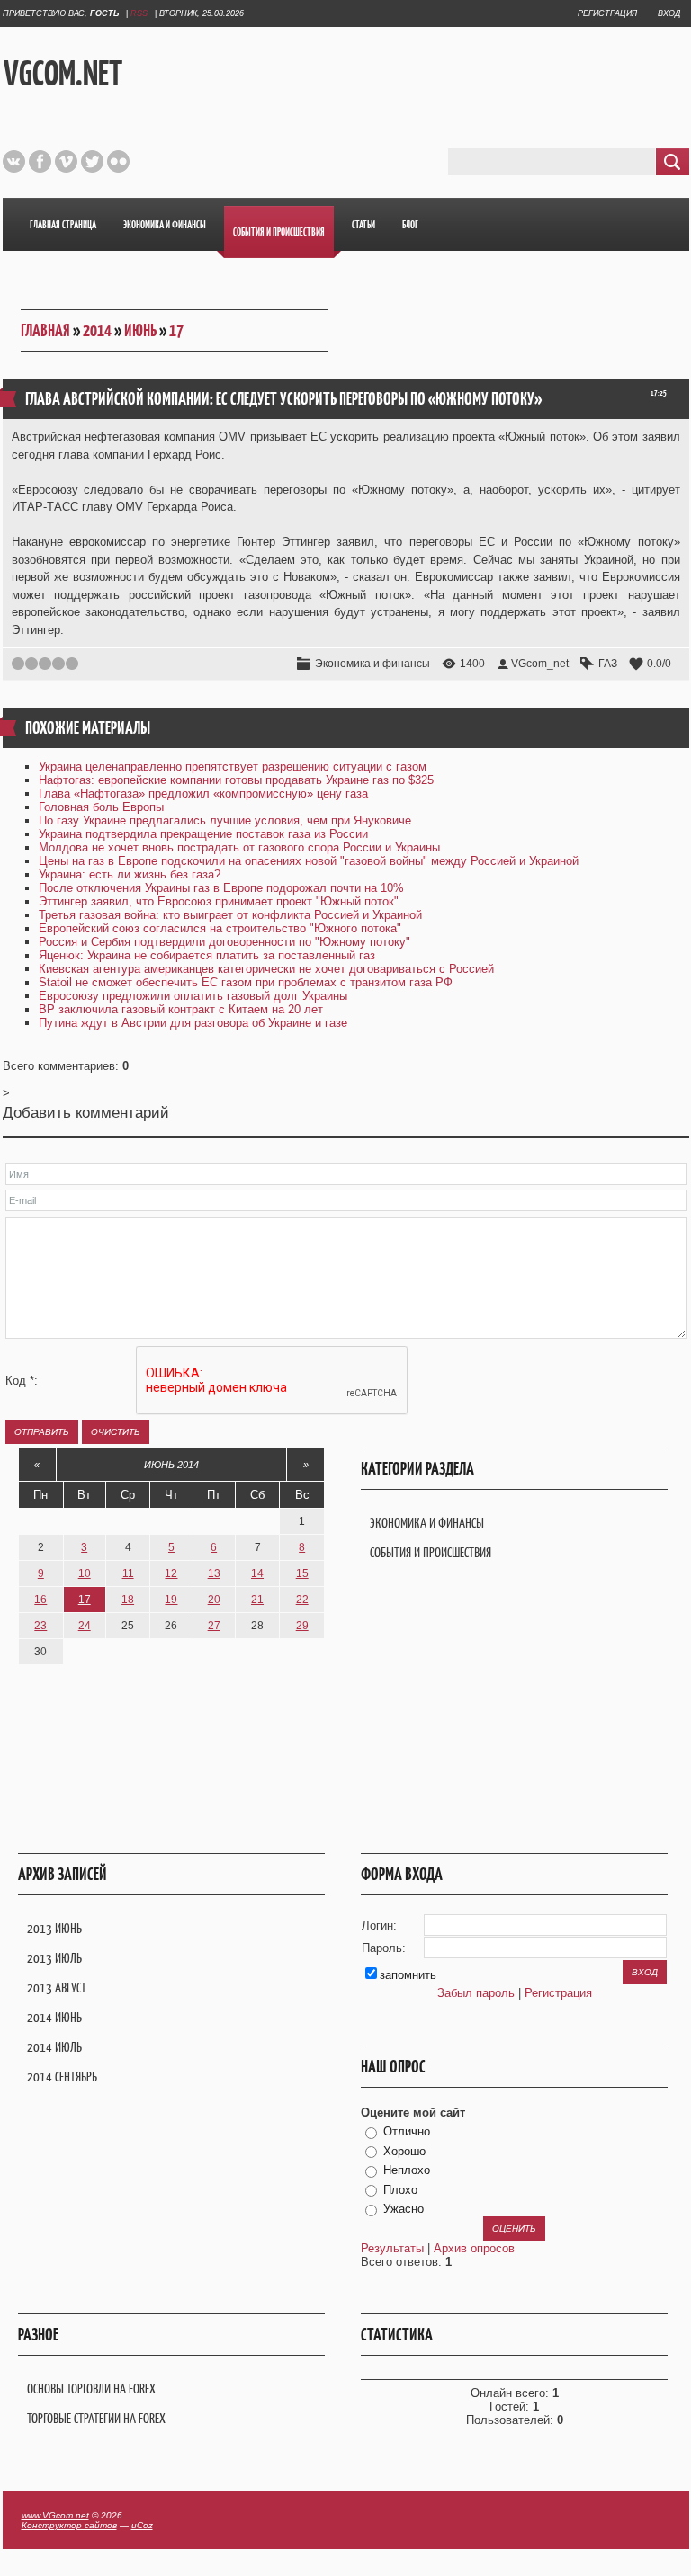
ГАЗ (608, 664)
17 (176, 330)
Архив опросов (474, 2248)
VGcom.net (63, 73)
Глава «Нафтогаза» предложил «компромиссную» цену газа (203, 793)
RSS (139, 13)
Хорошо (404, 2151)
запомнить (408, 1975)
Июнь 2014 (171, 1465)
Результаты (392, 2248)
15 (302, 1573)
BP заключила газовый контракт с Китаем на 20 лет (181, 1009)
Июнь (140, 330)
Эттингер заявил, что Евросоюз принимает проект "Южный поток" (219, 901)
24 (85, 1626)
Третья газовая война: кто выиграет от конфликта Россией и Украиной (230, 915)
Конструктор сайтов (69, 2525)
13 (214, 1573)
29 (302, 1626)
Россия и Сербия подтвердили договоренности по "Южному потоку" (224, 942)
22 (302, 1600)
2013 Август (57, 1988)
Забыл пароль (476, 1993)
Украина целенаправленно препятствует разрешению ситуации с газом (233, 767)
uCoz (142, 2525)
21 (257, 1600)
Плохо (400, 2190)
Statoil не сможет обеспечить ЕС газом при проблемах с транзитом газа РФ (246, 982)
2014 (97, 330)
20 (214, 1600)
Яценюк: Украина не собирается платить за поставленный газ (207, 955)
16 (40, 1600)
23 (40, 1626)
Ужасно (404, 2209)
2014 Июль (54, 2047)
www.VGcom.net (55, 2515)
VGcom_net (540, 664)
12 (171, 1573)
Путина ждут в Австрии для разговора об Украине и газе (193, 1023)
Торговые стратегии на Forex (96, 2418)
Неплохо (407, 2170)
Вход (669, 13)
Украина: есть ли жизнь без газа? (130, 874)
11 (128, 1573)
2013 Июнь (54, 1928)
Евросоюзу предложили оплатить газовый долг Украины (193, 996)
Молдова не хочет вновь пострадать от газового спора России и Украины (239, 847)
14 (257, 1573)
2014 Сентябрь (62, 2077)
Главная (45, 330)
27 (214, 1626)
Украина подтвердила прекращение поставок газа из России (203, 834)
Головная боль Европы (101, 807)
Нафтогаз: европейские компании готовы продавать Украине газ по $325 (236, 780)
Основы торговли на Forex (91, 2389)
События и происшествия (431, 1552)
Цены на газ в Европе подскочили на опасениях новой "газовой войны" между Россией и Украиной (309, 861)
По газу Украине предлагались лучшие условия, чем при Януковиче (225, 820)
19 (171, 1600)
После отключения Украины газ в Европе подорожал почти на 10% (221, 888)
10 (85, 1573)
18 (128, 1600)
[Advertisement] (424, 71)
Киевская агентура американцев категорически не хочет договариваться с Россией (266, 969)
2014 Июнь (54, 2017)
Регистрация (607, 13)
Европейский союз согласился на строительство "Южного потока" (220, 928)
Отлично (407, 2131)
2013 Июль (54, 1958)
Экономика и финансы (372, 664)
